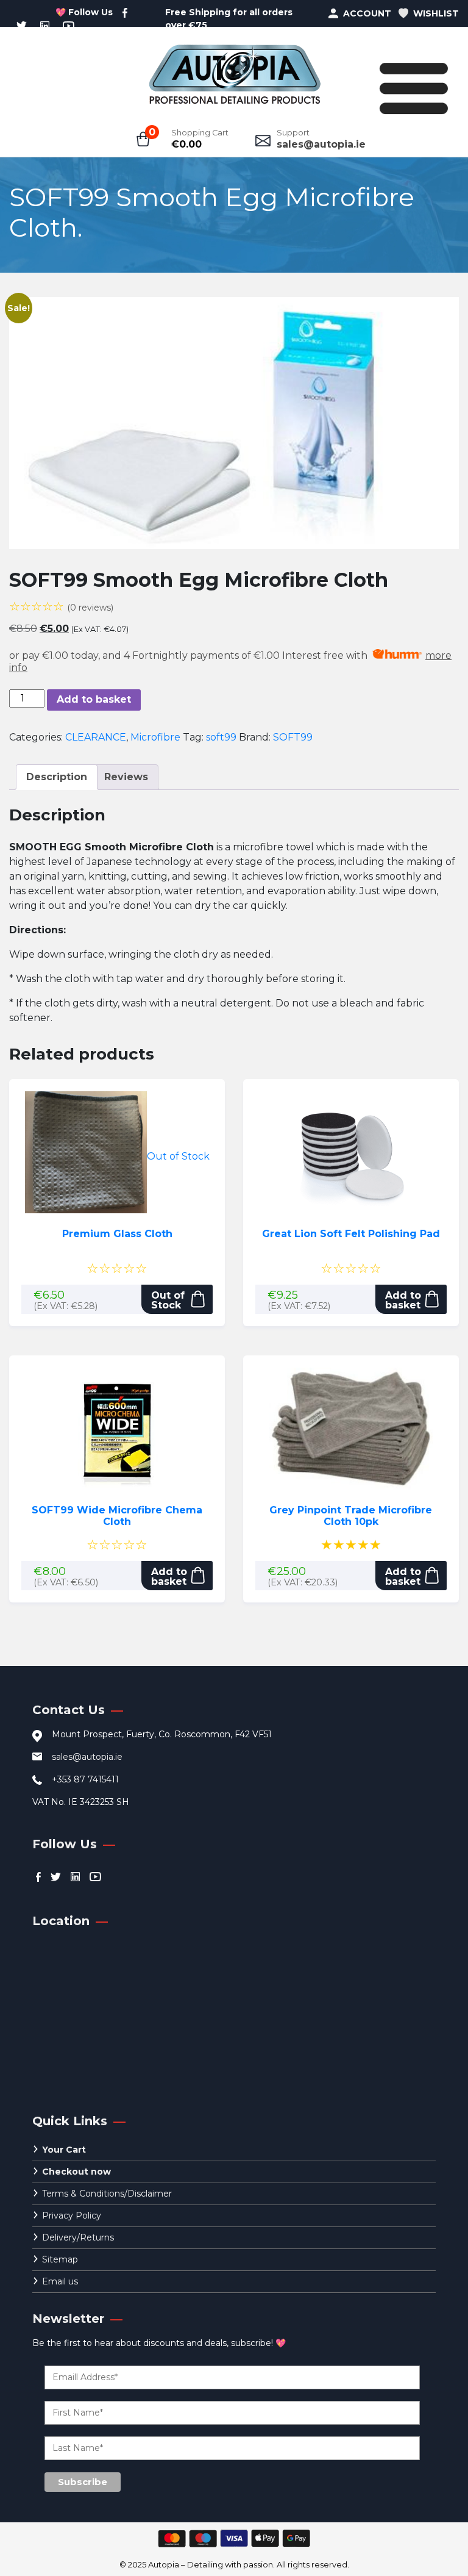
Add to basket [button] (403, 1300)
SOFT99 (293, 737)
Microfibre (155, 737)
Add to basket (94, 699)
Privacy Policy (72, 2215)
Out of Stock (168, 1300)
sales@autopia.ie (321, 144)
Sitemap (60, 2259)
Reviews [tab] (126, 777)
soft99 (221, 737)
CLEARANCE (96, 737)
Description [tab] (57, 777)
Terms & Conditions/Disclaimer (107, 2194)
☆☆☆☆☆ (61, 606)
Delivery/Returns (78, 2237)
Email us (60, 2281)
